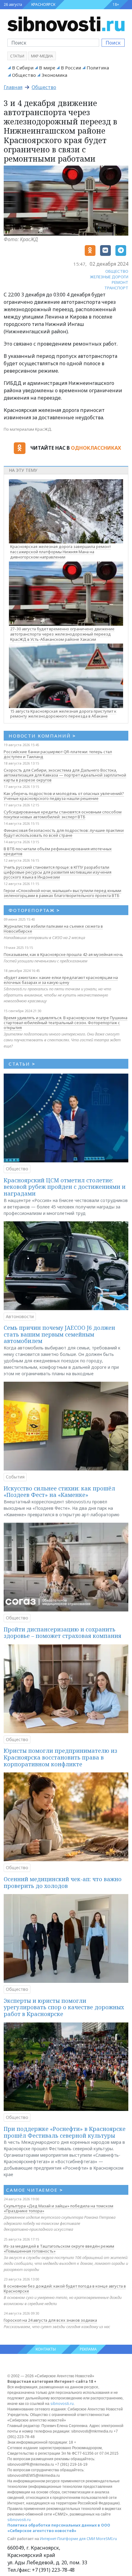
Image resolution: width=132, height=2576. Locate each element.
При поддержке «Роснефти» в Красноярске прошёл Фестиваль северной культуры (65, 2132)
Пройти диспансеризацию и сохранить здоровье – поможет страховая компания (62, 1633)
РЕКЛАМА (88, 2349)
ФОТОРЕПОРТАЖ (34, 910)
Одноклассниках (96, 448)
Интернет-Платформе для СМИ (68, 2539)
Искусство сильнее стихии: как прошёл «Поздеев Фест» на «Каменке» (59, 1492)
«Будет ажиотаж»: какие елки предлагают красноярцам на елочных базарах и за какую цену (61, 980)
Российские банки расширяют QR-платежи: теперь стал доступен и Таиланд (58, 754)
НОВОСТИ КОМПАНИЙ (42, 736)
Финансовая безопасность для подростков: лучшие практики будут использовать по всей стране (64, 833)
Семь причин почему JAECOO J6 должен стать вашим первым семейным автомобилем (59, 1334)
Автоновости (20, 1316)
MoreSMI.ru (107, 2539)
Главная (13, 87)
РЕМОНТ (120, 282)
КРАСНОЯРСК (43, 4)
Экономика (54, 75)
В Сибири (23, 68)
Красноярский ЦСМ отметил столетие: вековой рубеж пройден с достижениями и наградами (65, 1187)
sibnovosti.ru (62, 2404)
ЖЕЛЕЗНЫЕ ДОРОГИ (109, 277)
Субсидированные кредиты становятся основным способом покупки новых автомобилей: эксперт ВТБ (63, 814)
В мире (47, 68)
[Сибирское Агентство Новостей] (66, 23)
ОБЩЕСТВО (117, 271)
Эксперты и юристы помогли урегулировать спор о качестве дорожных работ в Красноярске (64, 2007)
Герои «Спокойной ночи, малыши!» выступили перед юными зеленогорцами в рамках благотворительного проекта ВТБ (62, 893)
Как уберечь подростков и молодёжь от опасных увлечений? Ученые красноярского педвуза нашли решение (64, 796)
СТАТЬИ (22, 1064)
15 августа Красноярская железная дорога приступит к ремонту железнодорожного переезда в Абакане (63, 714)
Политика (98, 68)
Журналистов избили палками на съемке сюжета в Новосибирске (53, 929)
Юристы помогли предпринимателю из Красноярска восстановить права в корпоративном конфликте (60, 1757)
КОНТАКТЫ (46, 2349)
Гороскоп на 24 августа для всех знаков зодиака (50, 2320)
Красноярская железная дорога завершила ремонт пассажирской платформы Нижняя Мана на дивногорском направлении (60, 552)
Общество (24, 75)
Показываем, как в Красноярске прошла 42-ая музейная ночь (63, 954)
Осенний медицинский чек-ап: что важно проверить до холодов (63, 1882)
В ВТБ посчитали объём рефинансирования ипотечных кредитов (58, 851)
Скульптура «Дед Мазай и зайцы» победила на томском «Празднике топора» (58, 2208)
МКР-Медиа (42, 56)
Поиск (113, 43)
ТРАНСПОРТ (116, 288)
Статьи (17, 56)
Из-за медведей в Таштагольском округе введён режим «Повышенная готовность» (59, 2249)
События (15, 1477)
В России (71, 68)
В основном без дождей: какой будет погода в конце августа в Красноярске (65, 2288)
